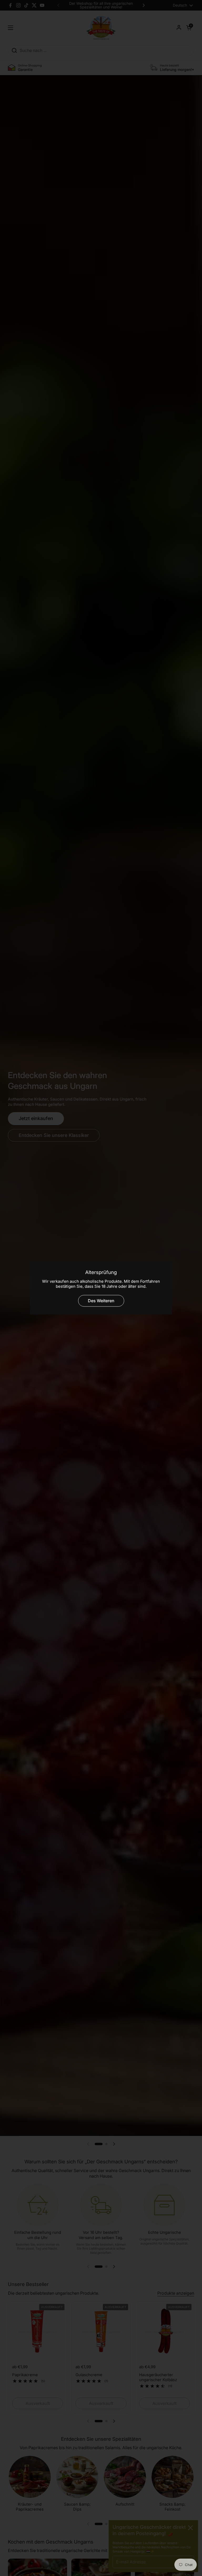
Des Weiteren (101, 1301)
